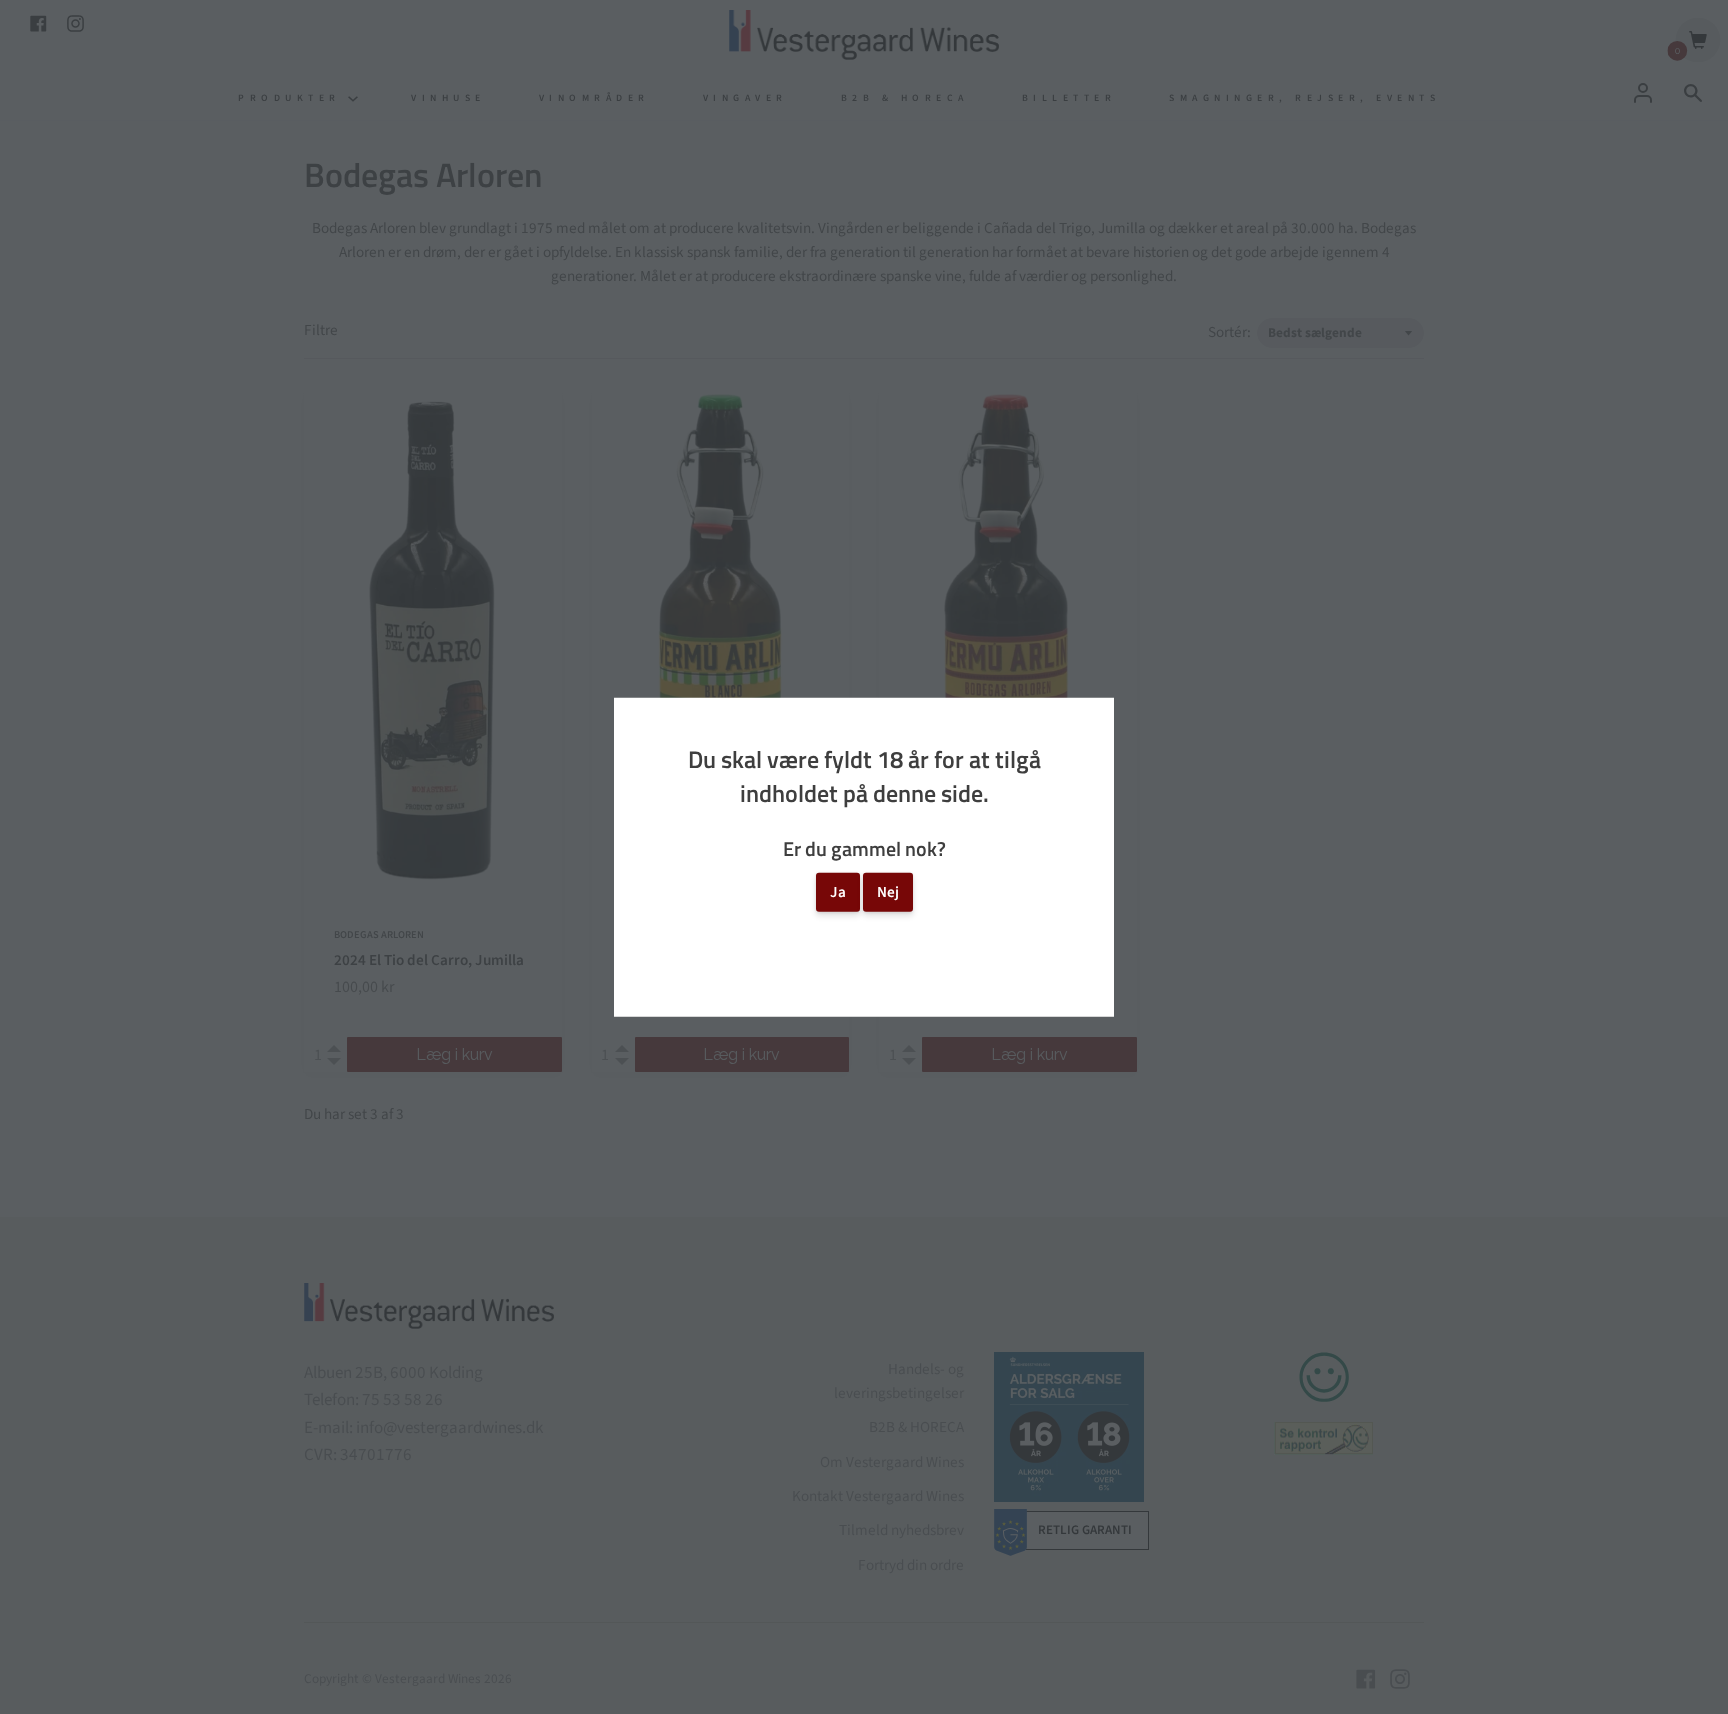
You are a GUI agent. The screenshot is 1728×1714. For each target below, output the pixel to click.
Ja (838, 892)
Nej (888, 892)
